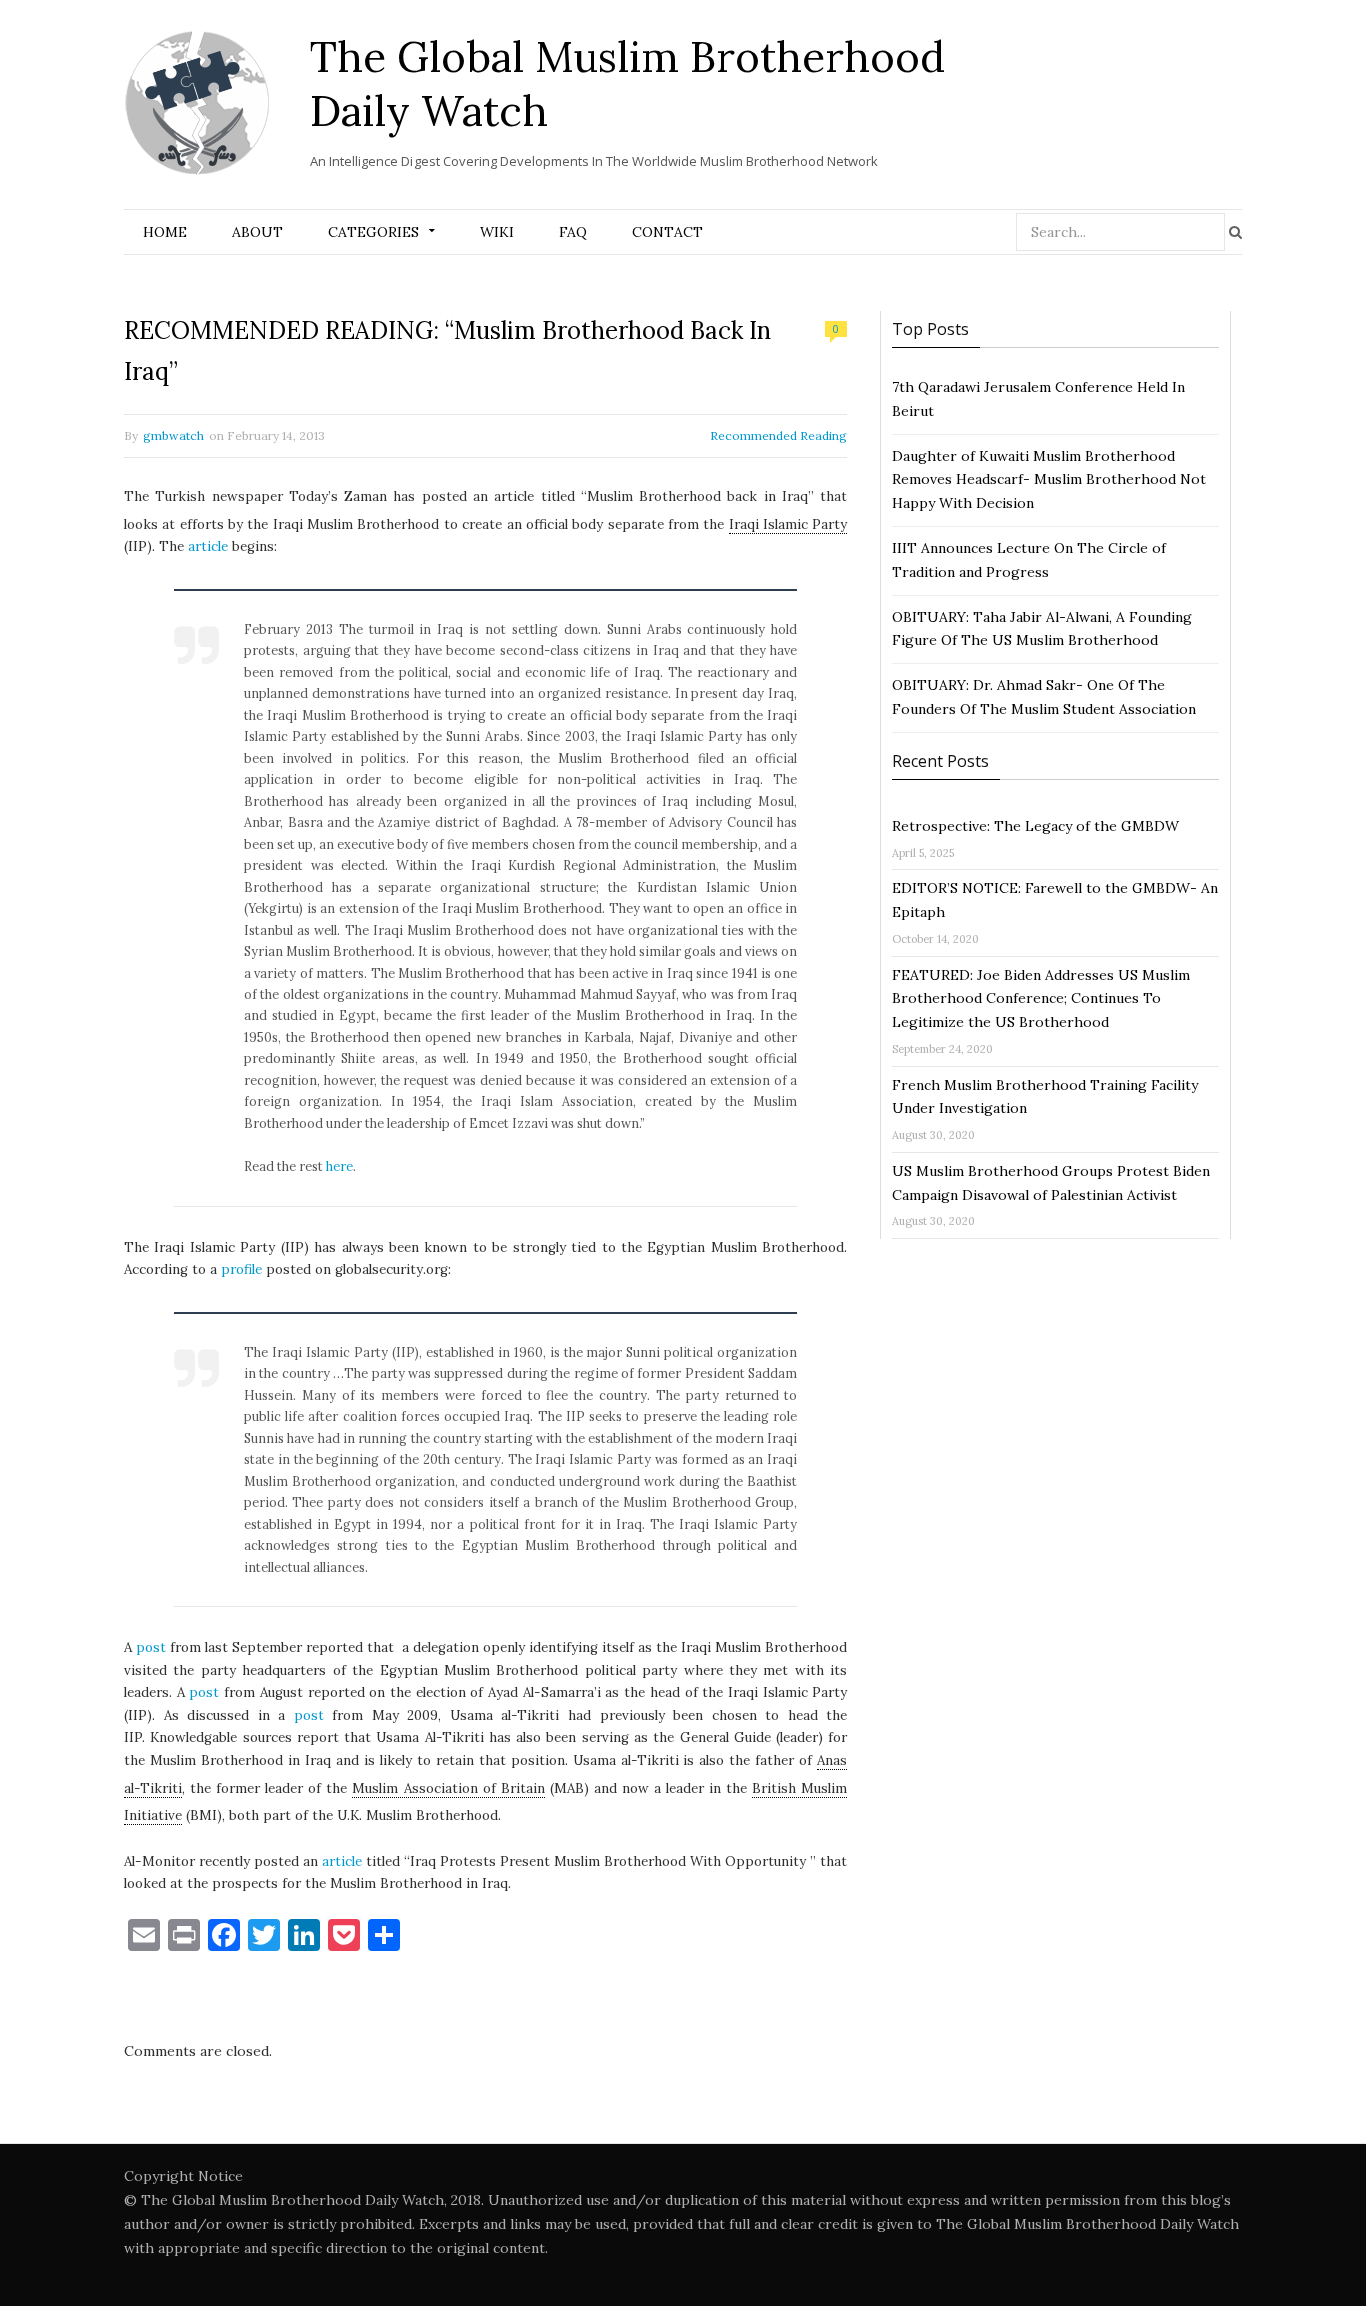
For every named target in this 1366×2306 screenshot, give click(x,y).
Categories (373, 232)
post (151, 1647)
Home (165, 232)
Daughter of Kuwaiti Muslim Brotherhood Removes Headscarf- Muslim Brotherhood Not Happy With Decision (1049, 480)
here (339, 1166)
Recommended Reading (778, 435)
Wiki (497, 232)
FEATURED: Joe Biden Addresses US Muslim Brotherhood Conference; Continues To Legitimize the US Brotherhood (1041, 999)
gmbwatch (173, 435)
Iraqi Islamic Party (788, 524)
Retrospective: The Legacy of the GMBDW (1035, 826)
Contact (667, 232)
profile (241, 1269)
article (208, 546)
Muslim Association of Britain (448, 1788)
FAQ (573, 232)
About (257, 232)
